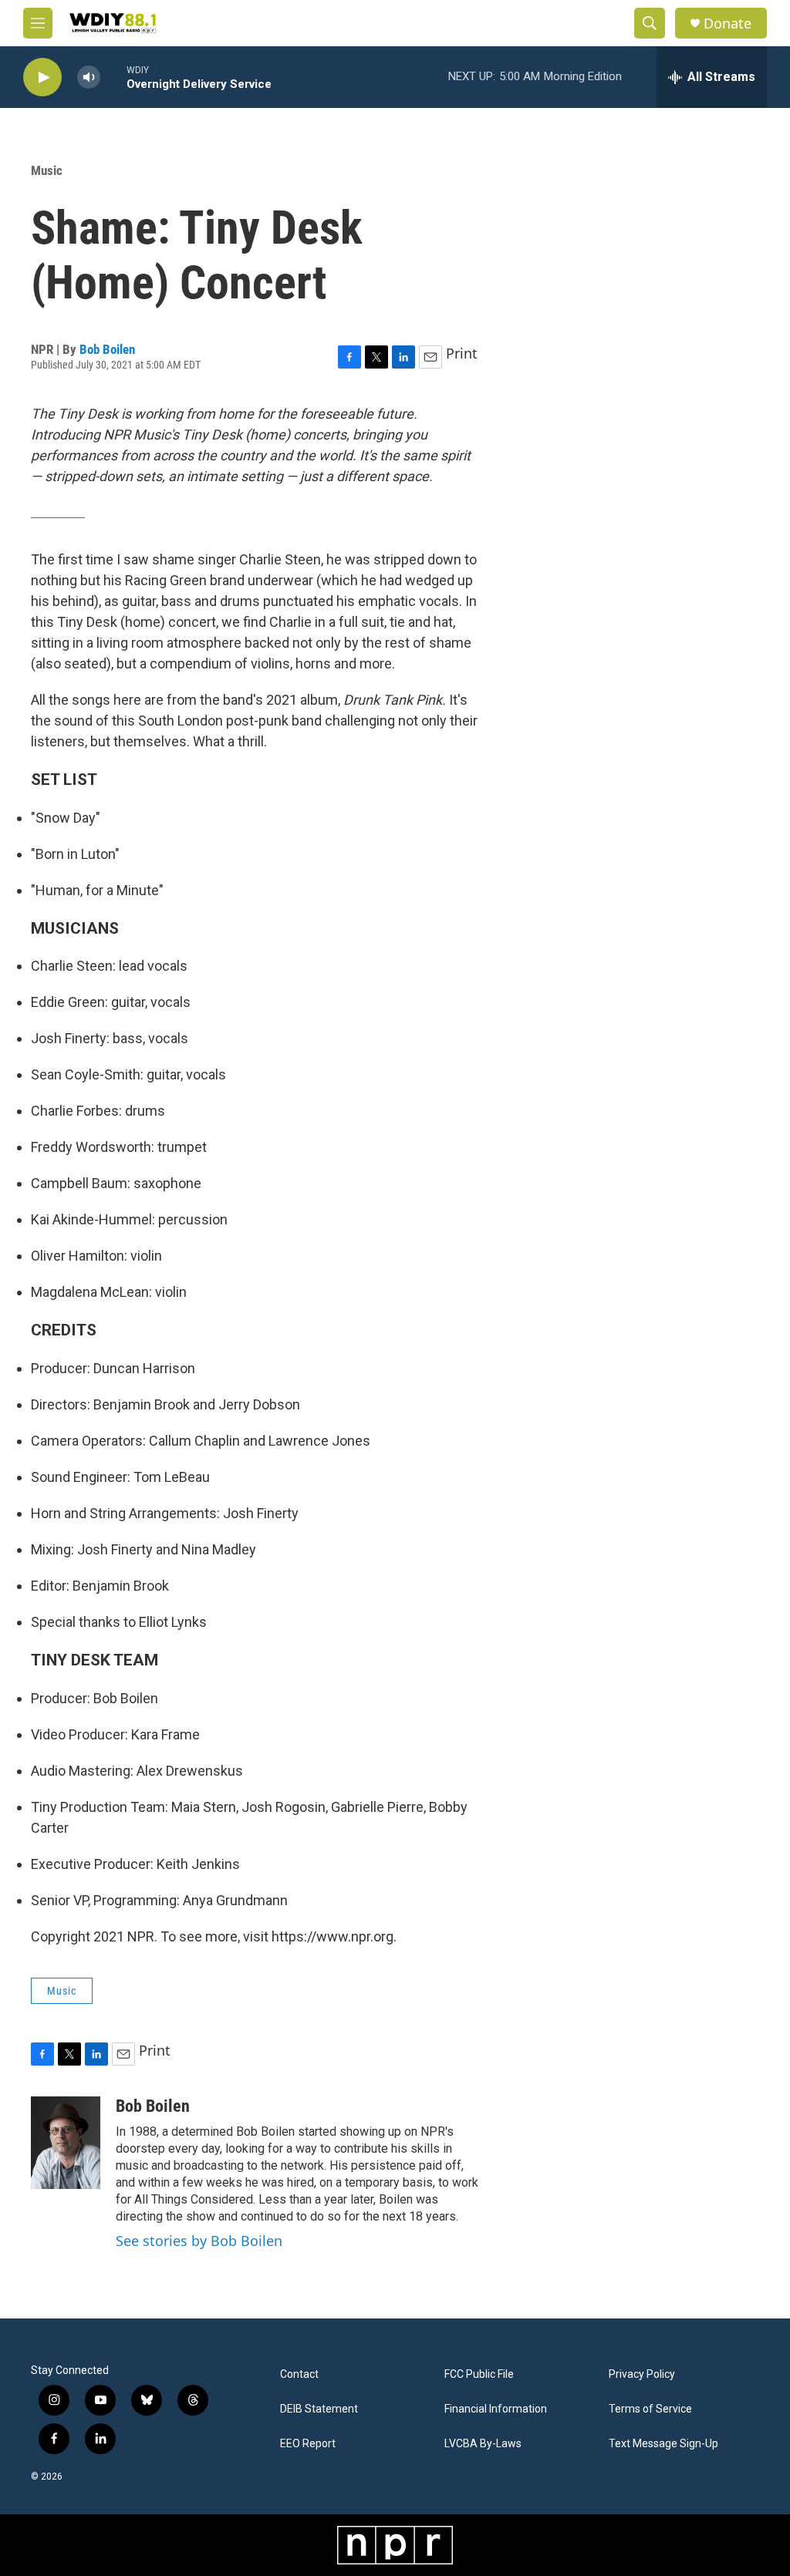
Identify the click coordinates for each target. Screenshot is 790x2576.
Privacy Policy (642, 2374)
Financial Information (496, 2409)
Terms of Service (650, 2409)
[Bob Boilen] (66, 2143)
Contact (299, 2374)
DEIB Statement (319, 2409)
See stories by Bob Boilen (199, 2241)
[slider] (113, 77)
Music (47, 170)
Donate (728, 24)
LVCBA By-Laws (483, 2444)
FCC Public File (479, 2374)
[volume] (89, 77)
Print (462, 353)
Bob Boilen (107, 349)
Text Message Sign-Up (663, 2444)
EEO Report (308, 2444)
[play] (42, 77)
